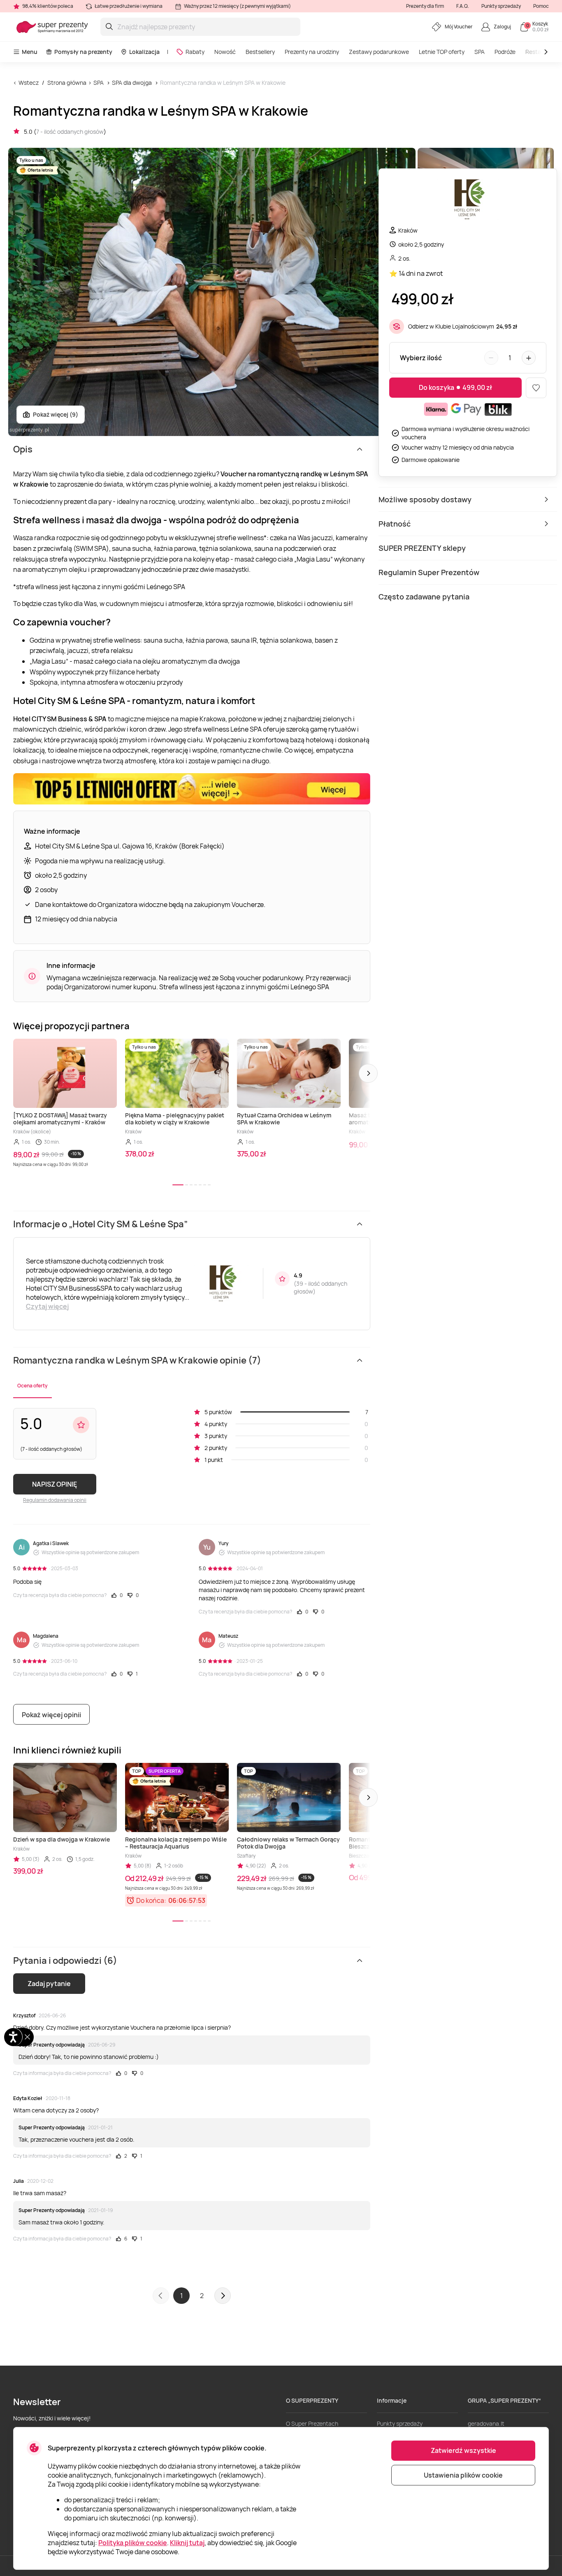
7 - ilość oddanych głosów (70, 132)
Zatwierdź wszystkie (463, 2450)
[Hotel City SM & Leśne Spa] (468, 201)
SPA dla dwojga (132, 83)
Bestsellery (260, 52)
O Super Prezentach (312, 2423)
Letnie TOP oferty (442, 52)
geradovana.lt (486, 2423)
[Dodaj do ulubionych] (536, 388)
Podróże (505, 52)
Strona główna (67, 83)
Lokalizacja (144, 52)
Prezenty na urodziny (312, 52)
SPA (480, 52)
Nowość (225, 52)
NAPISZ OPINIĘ (55, 1484)
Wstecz (29, 83)
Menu (30, 52)
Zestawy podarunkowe (379, 52)
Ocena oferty (33, 1386)
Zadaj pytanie (49, 1984)
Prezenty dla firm (425, 6)
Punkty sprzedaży (501, 6)
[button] (368, 1073)
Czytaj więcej (47, 1306)
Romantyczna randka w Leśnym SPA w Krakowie (223, 83)
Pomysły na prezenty (83, 52)
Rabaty (195, 52)
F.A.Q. (463, 6)
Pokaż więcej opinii (51, 1715)
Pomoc (541, 6)
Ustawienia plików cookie (463, 2475)
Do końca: (151, 1900)
